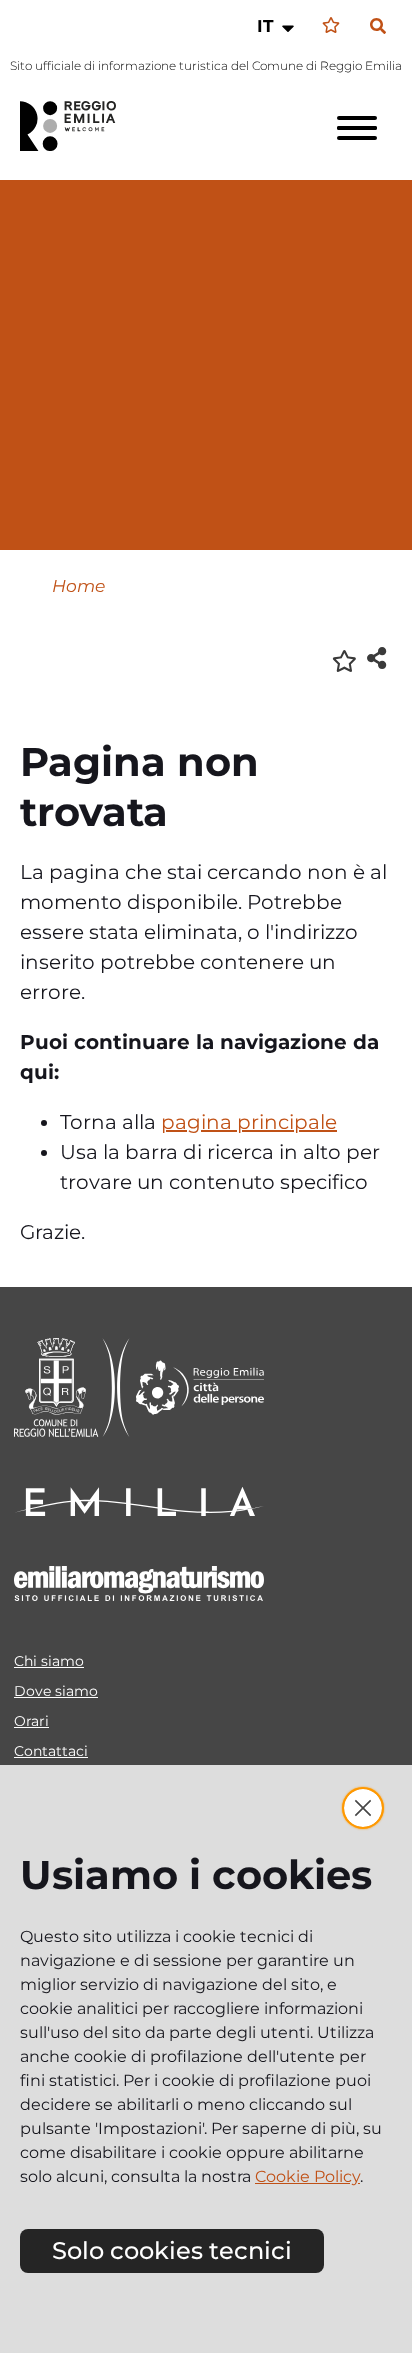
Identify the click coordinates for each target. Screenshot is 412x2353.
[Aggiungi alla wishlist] (344, 659)
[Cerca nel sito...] (378, 27)
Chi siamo (49, 1661)
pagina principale (249, 1122)
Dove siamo (56, 1691)
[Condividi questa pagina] (376, 657)
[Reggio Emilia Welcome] (77, 126)
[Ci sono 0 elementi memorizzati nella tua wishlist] (331, 25)
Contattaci (51, 1751)
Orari (31, 1721)
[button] (277, 26)
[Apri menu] (357, 128)
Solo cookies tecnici (172, 2250)
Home (78, 585)
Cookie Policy (307, 2176)
